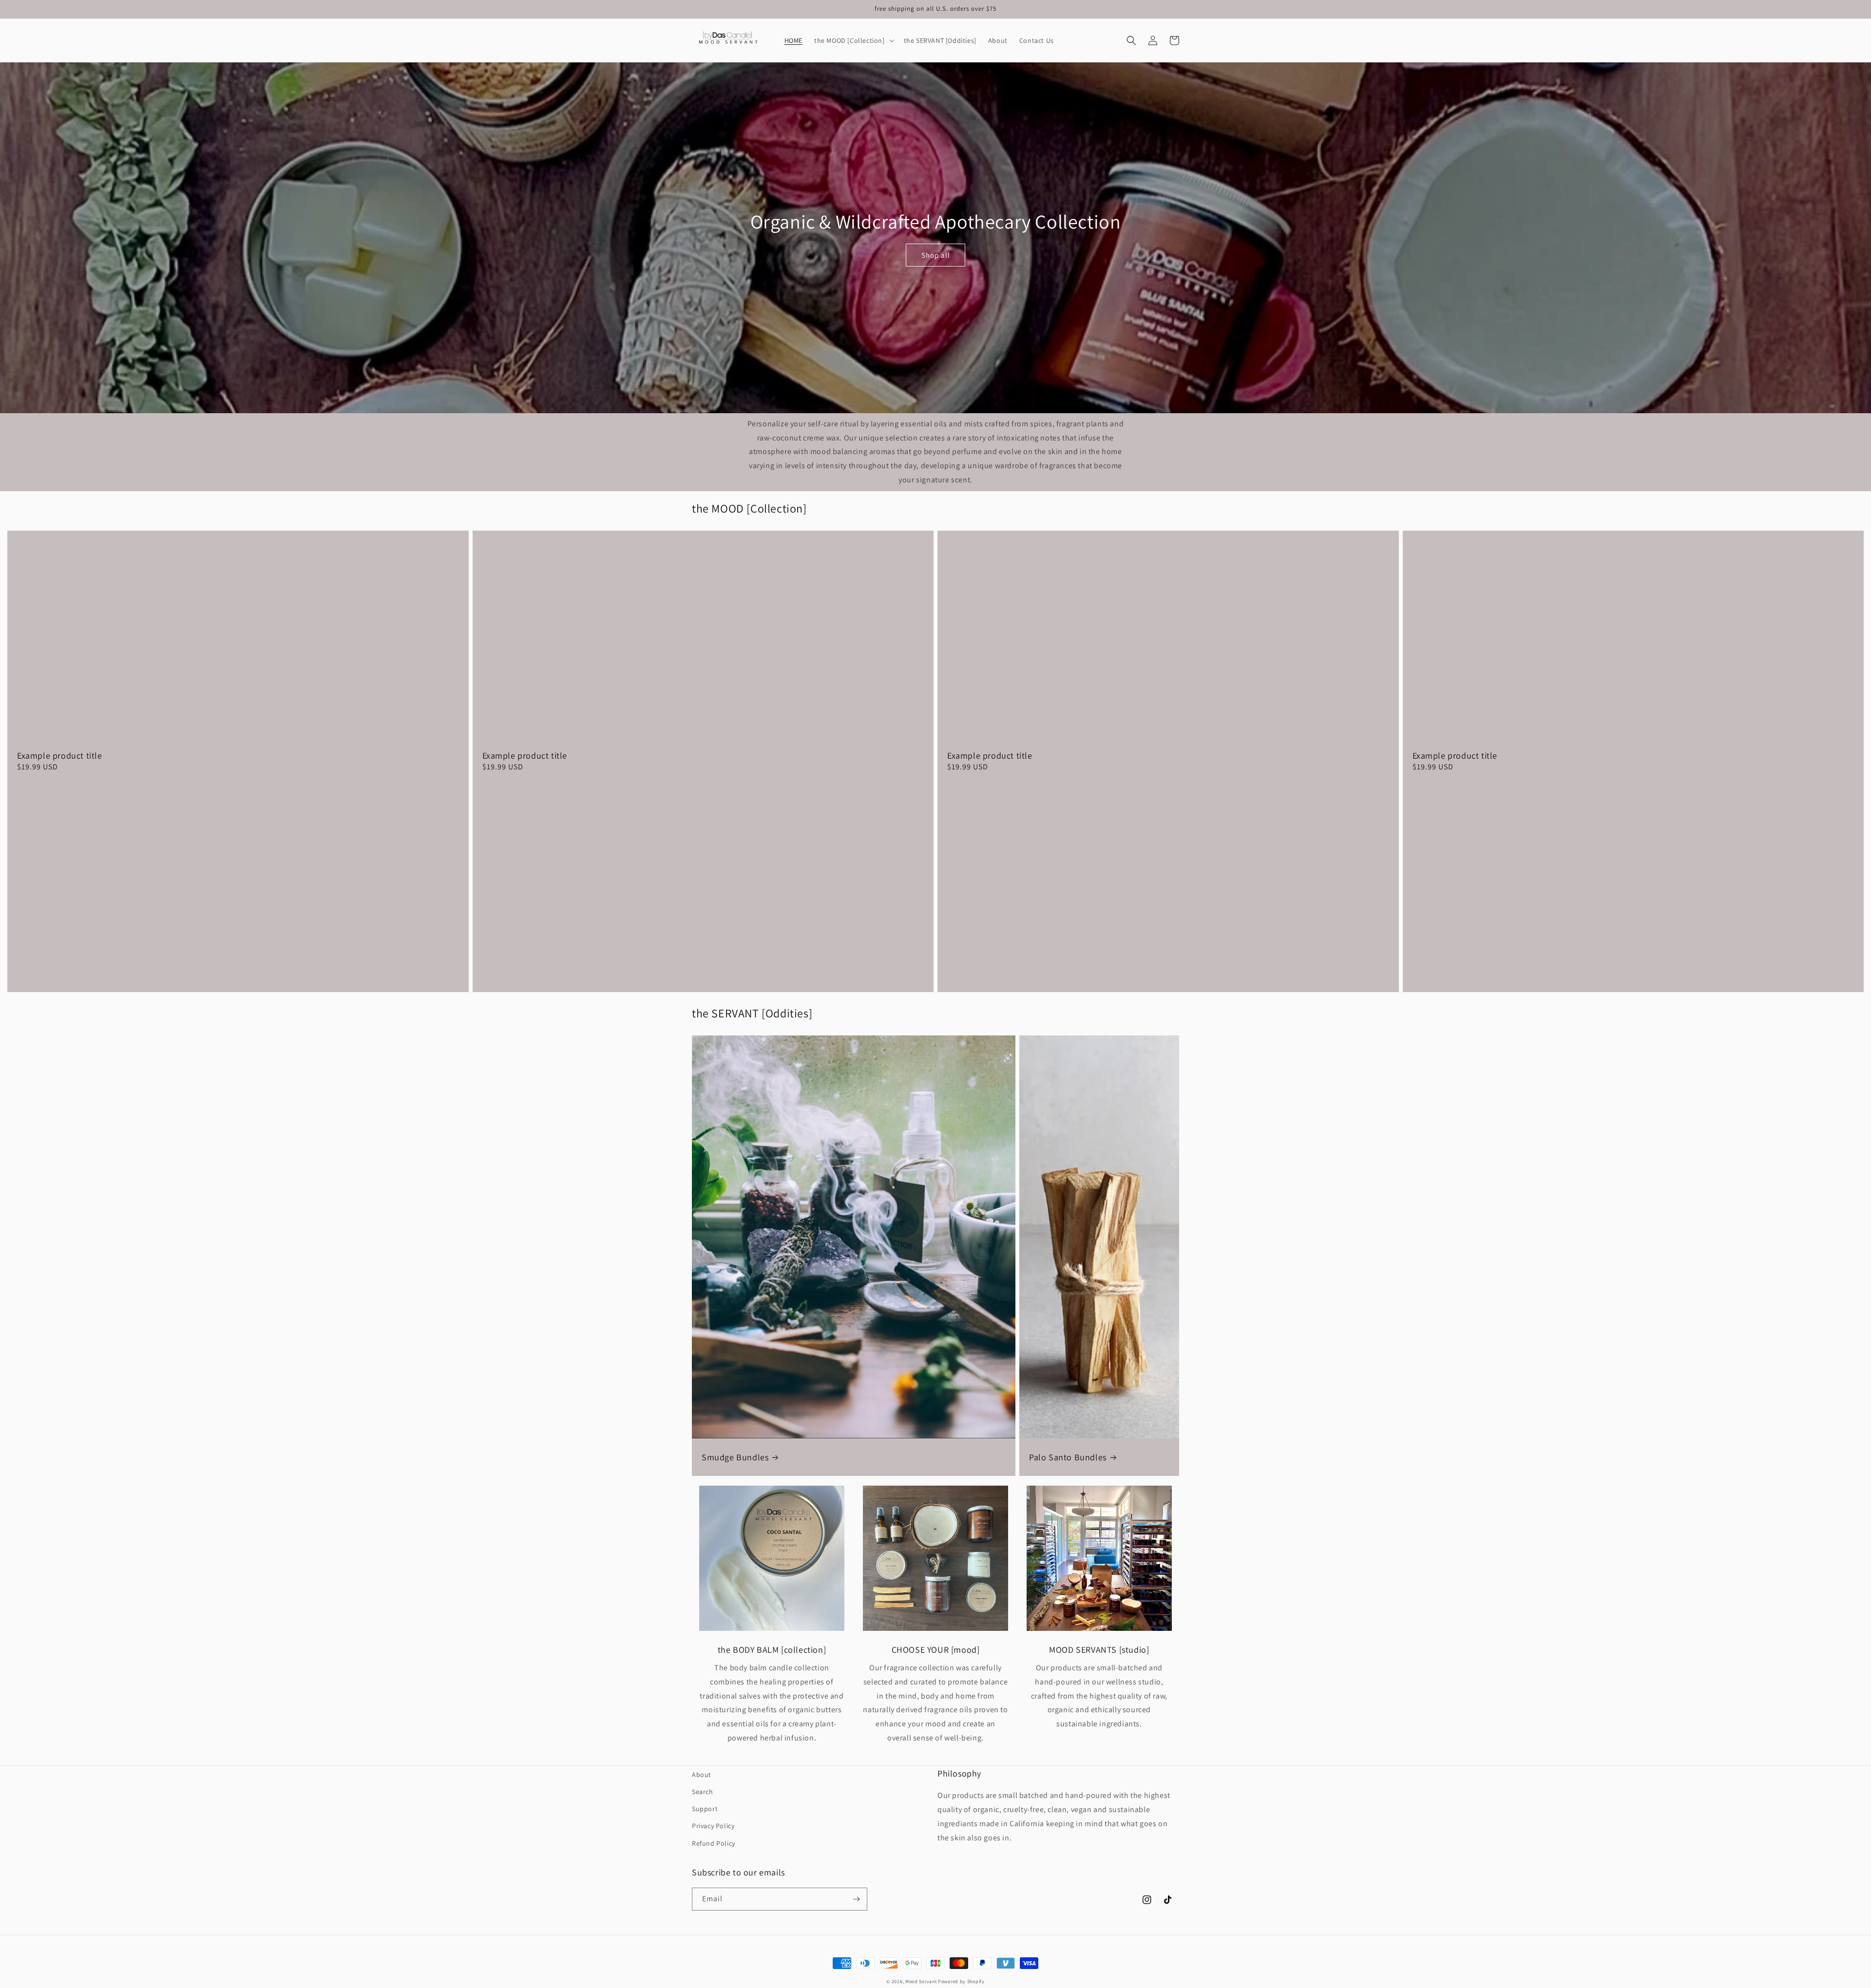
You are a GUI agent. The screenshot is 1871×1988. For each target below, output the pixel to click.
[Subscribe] (856, 1899)
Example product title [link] (60, 755)
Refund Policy (714, 1843)
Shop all (936, 255)
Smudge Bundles (735, 1457)
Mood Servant (921, 1981)
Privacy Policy (713, 1826)
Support (705, 1809)
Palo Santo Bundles (1068, 1457)
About (702, 1775)
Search (703, 1792)
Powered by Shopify (961, 1981)
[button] (853, 40)
